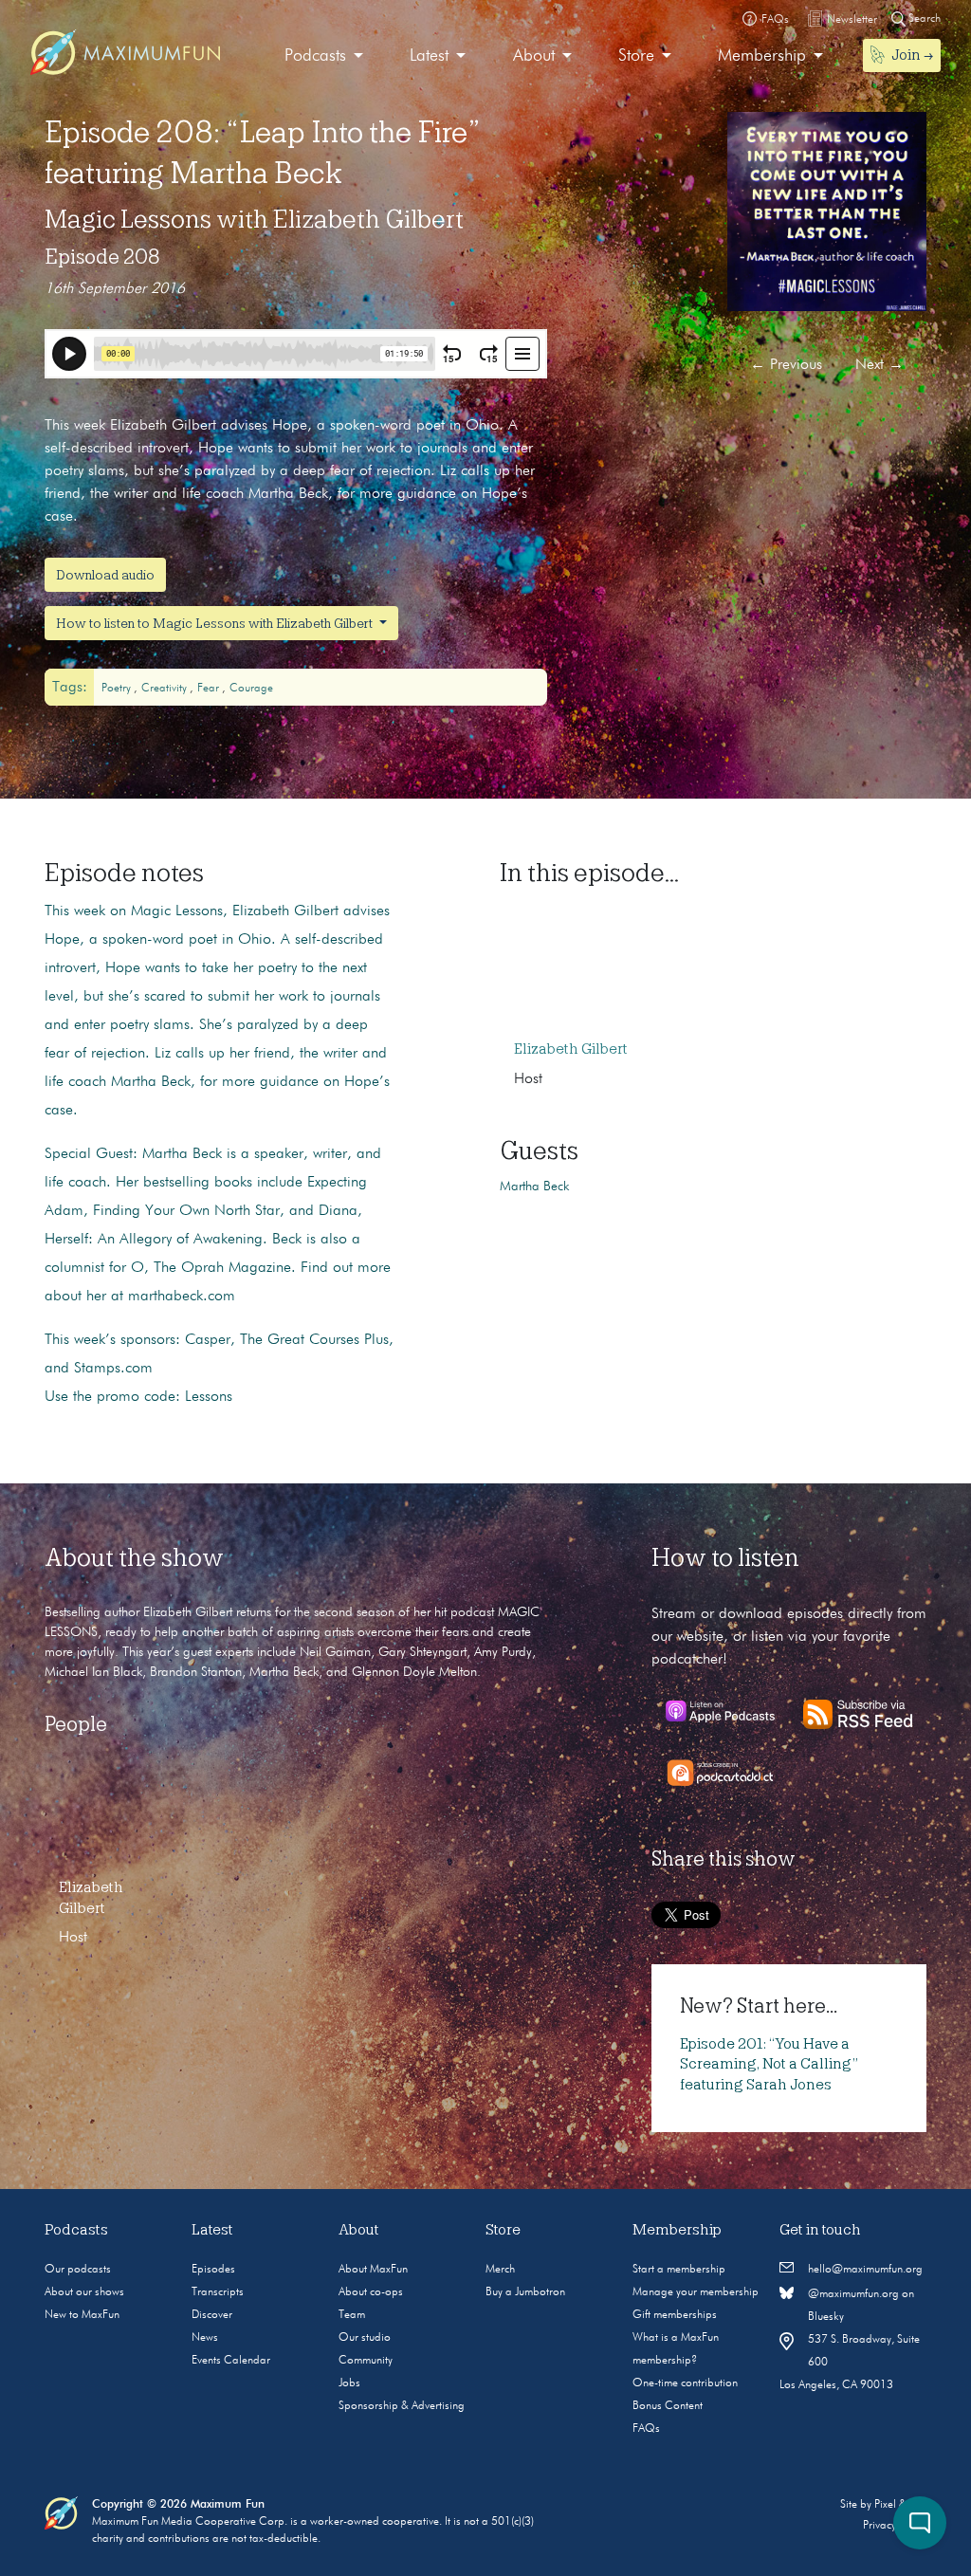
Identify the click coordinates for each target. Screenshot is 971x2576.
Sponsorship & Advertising (402, 2406)
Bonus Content (668, 2406)
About (534, 56)
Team (352, 2315)
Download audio (105, 575)
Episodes (213, 2270)
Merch (500, 2270)
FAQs (646, 2429)
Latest (429, 56)
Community (366, 2361)
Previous (786, 365)
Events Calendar (231, 2361)
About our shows (84, 2292)
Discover (212, 2315)
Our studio (365, 2338)
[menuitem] (324, 56)
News (205, 2338)
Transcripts (218, 2292)
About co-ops (371, 2292)
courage (251, 689)
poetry (118, 689)
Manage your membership (696, 2292)
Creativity (165, 689)
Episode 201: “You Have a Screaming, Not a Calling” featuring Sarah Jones (769, 2064)
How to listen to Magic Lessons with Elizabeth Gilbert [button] (216, 623)
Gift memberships (675, 2315)
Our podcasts (78, 2270)
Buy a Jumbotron (525, 2292)
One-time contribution (685, 2383)
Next (879, 365)
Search (923, 19)
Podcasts (315, 56)
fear (210, 689)
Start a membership (679, 2270)
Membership (762, 56)
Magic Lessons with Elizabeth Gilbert (254, 219)
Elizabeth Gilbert (571, 1049)
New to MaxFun (82, 2315)
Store (636, 56)
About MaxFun (373, 2270)
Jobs (349, 2383)
